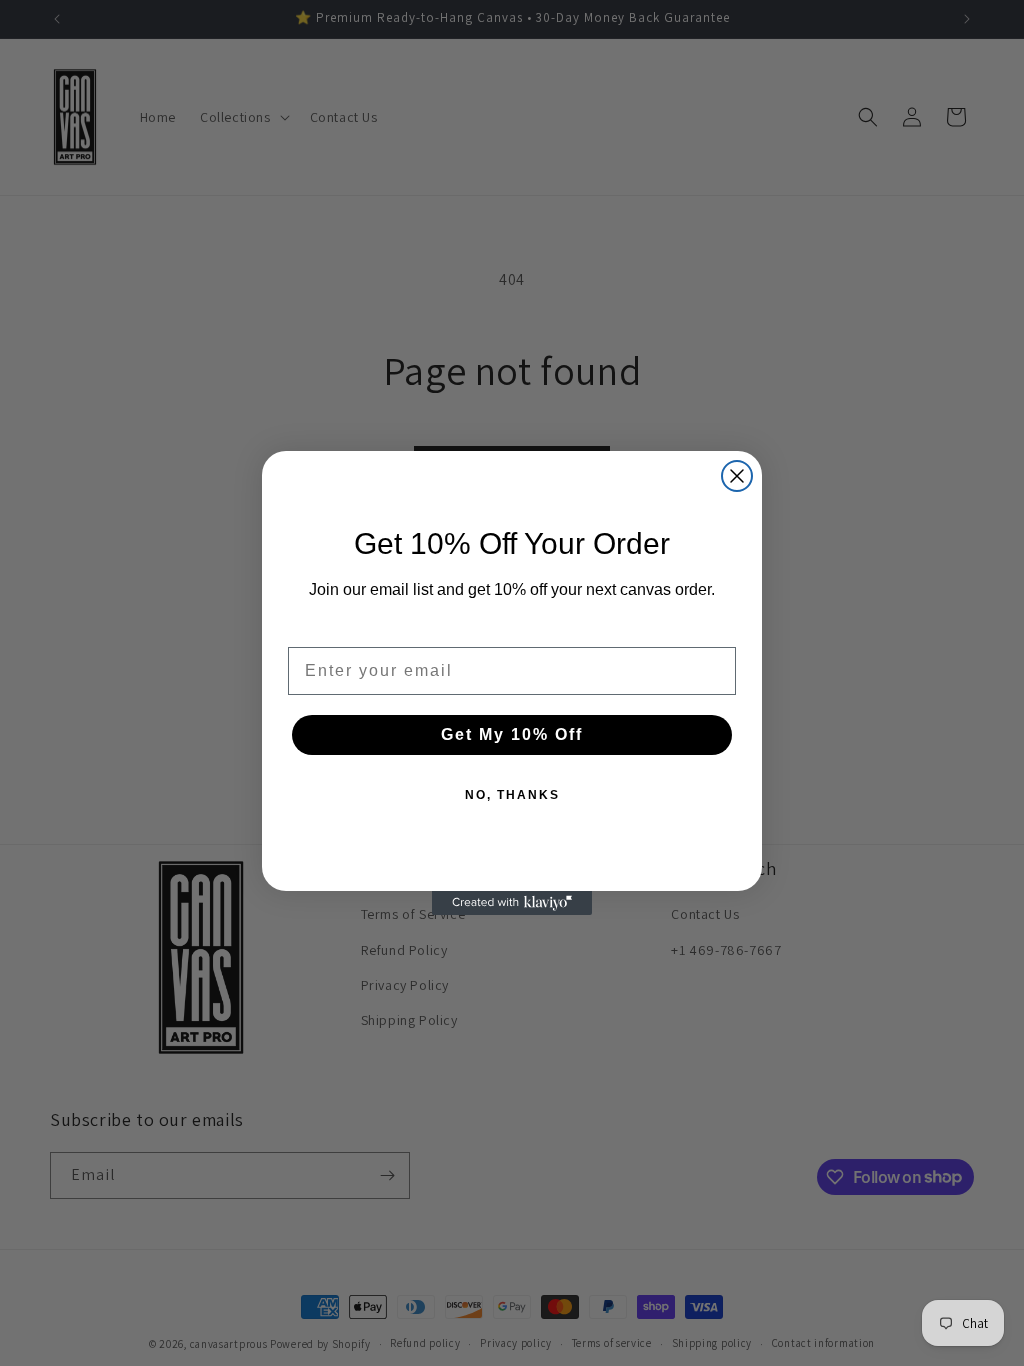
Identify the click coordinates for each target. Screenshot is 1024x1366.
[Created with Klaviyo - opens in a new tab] (512, 903)
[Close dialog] (737, 476)
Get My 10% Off (512, 734)
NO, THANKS (512, 795)
